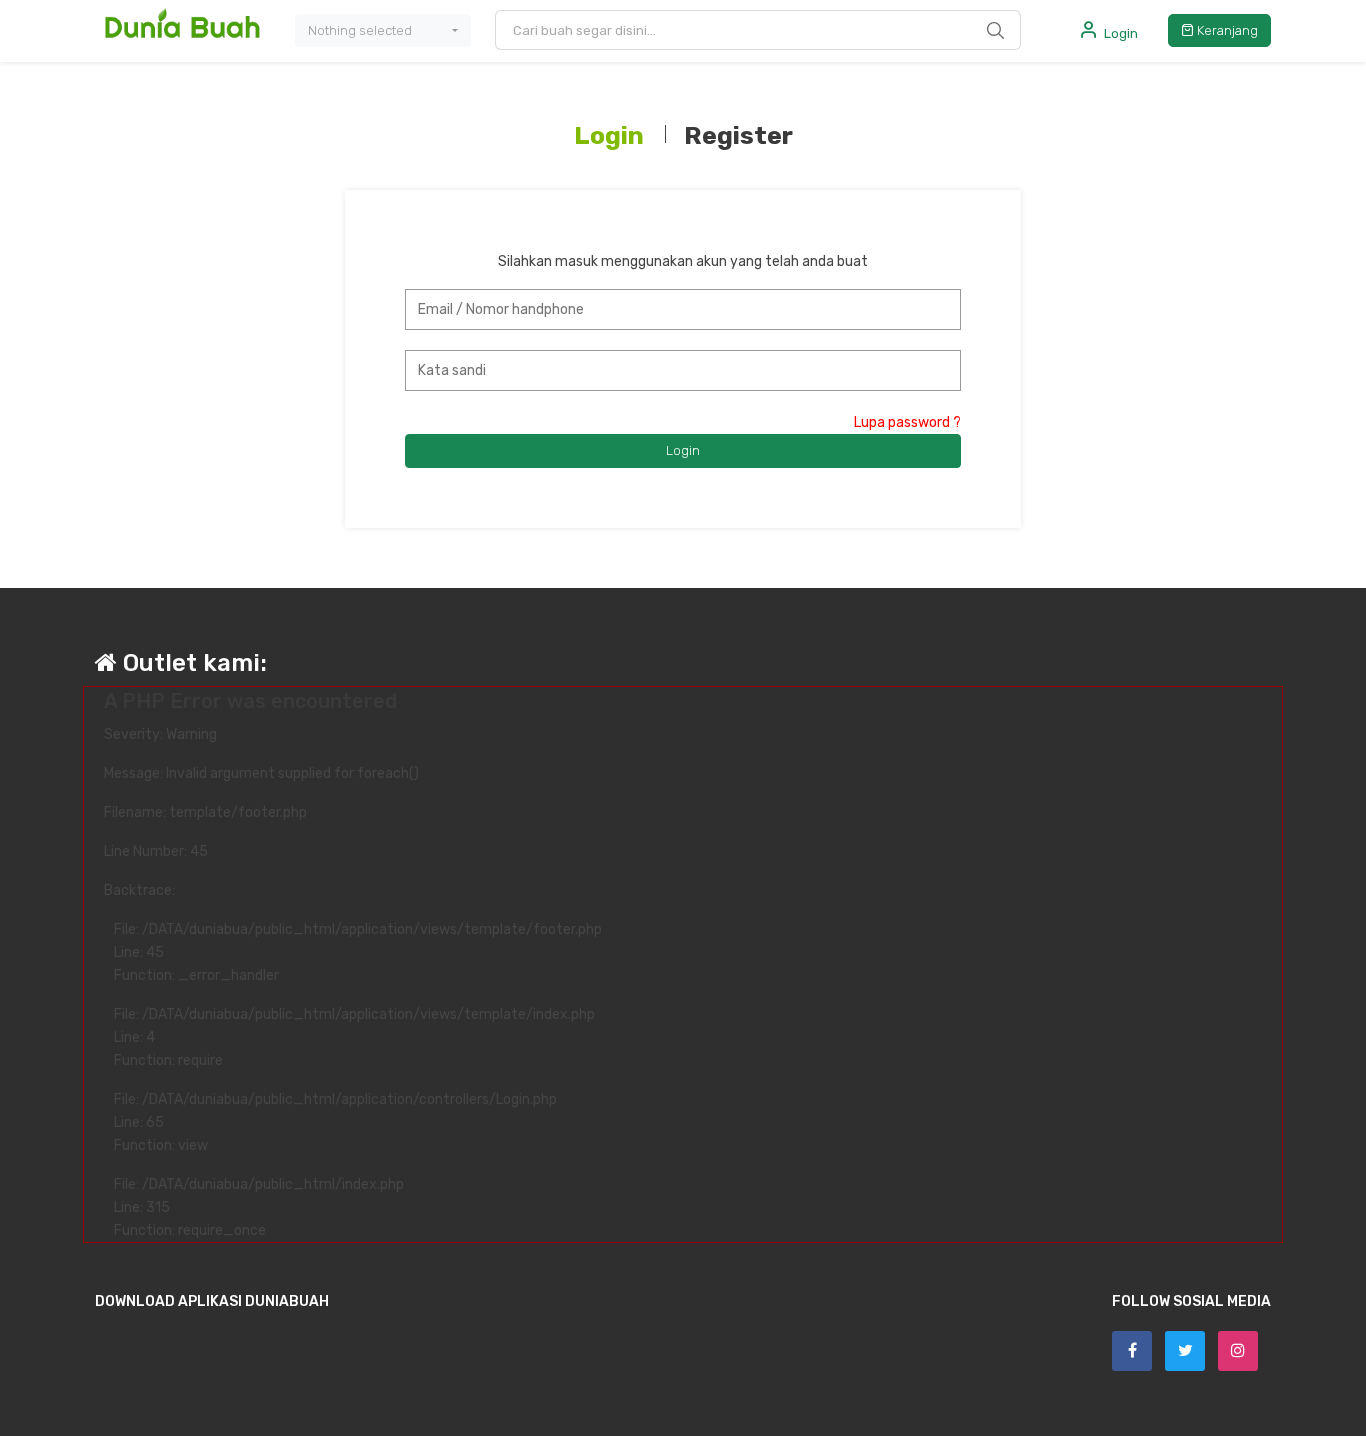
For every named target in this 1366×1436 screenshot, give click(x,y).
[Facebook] (1132, 1351)
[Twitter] (1185, 1351)
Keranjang (1226, 30)
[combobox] (383, 31)
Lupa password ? (907, 422)
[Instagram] (1238, 1351)
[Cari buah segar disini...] (995, 30)
